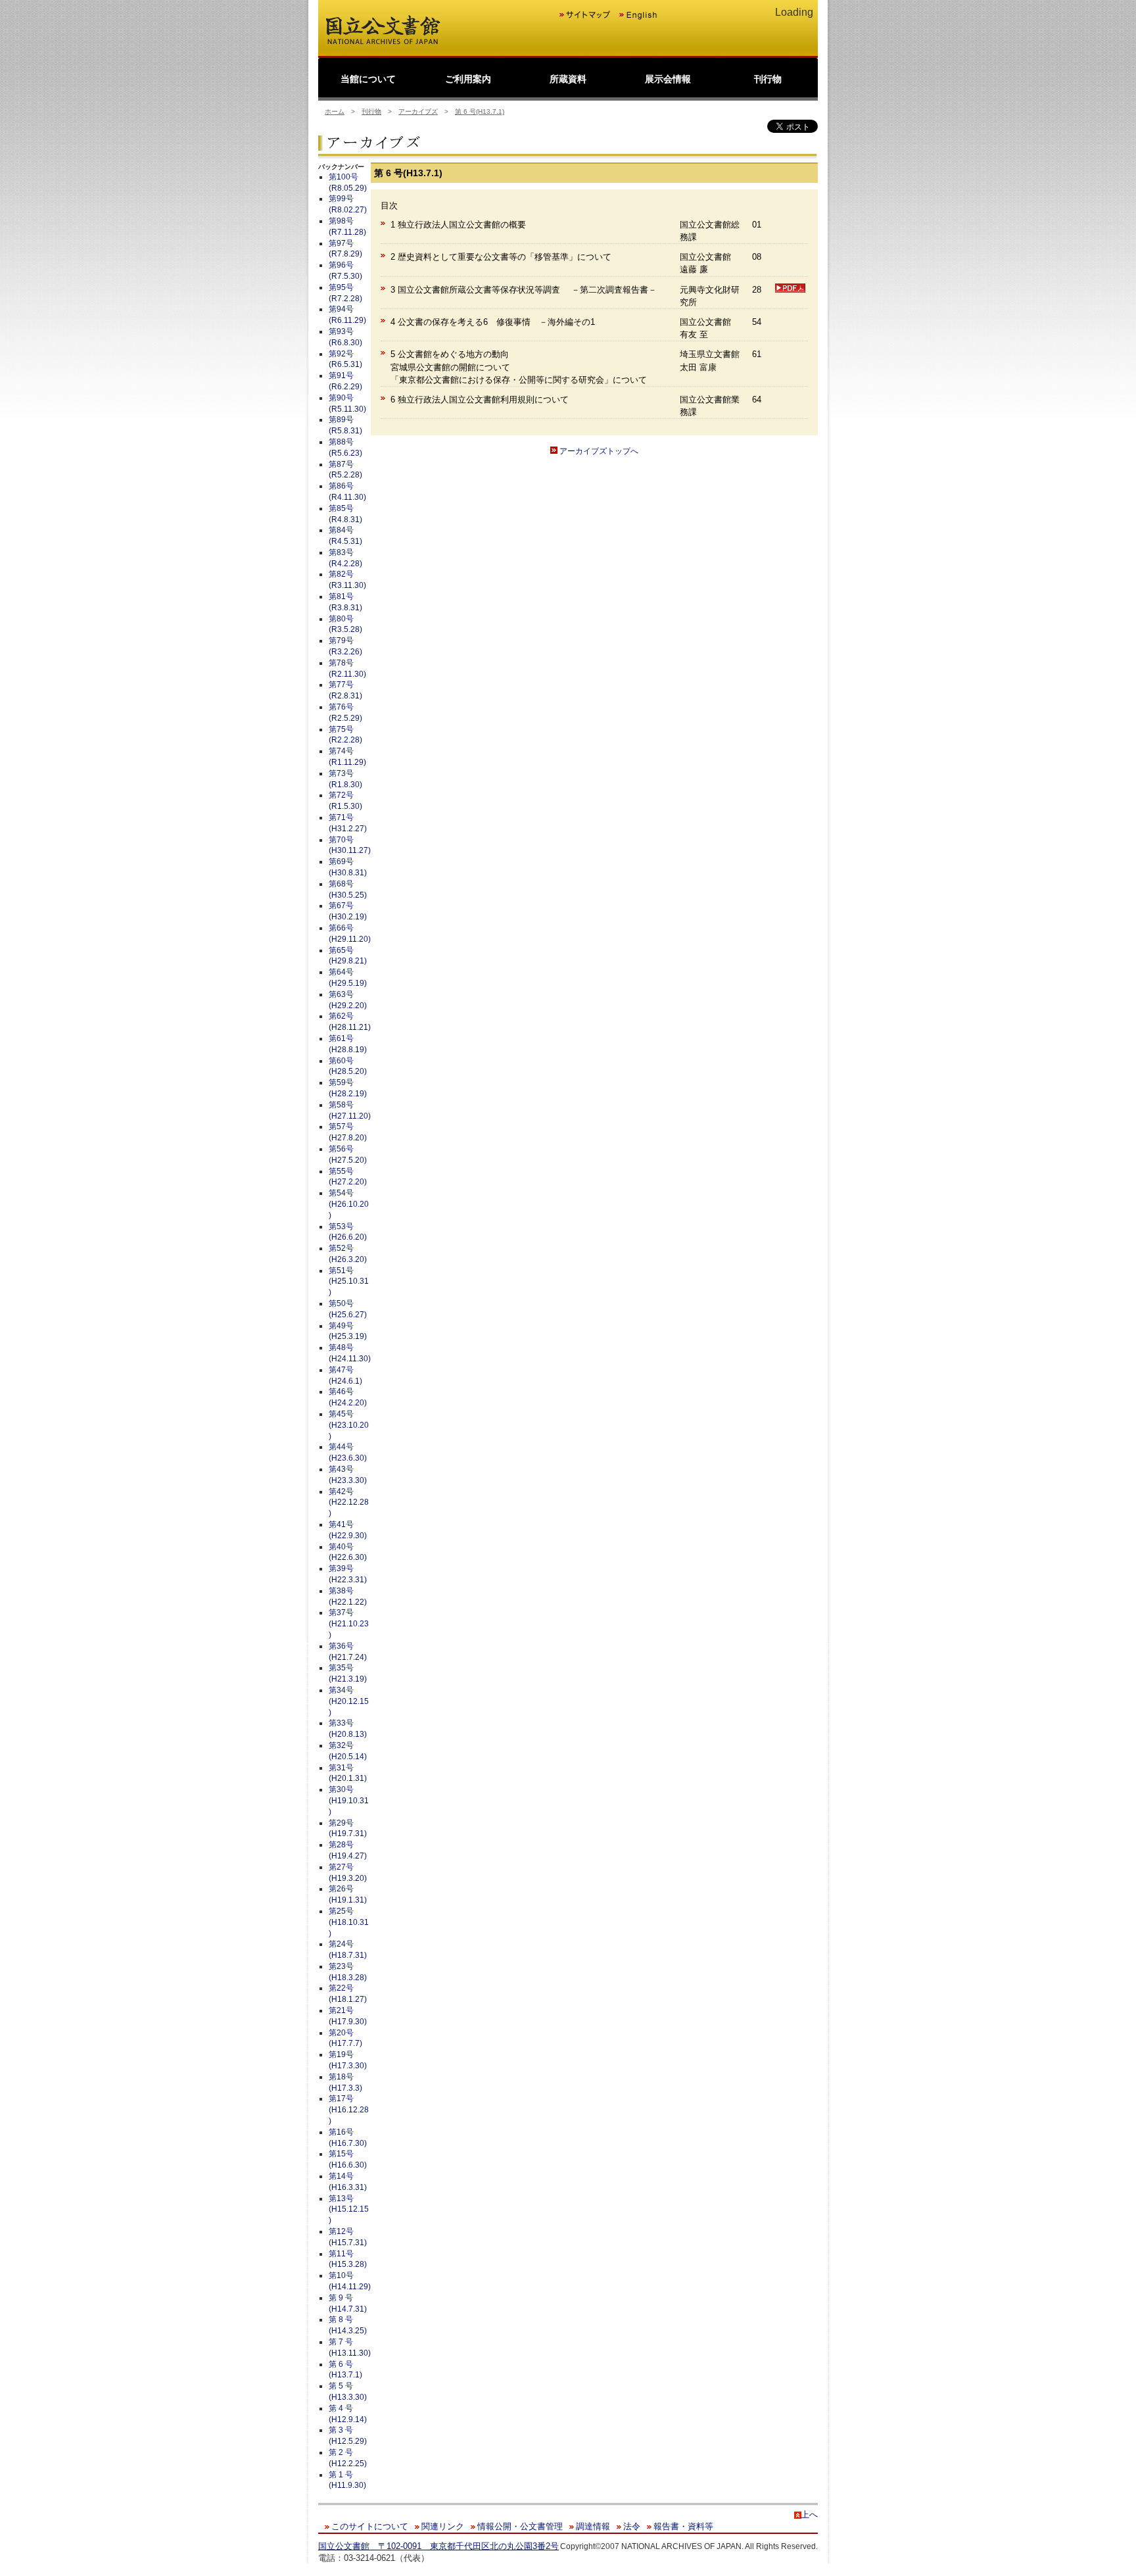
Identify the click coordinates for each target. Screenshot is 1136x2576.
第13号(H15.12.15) (349, 2210)
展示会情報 (668, 79)
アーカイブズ (418, 111)
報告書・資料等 (683, 2526)
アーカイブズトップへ (598, 451)
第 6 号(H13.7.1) (480, 111)
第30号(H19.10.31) (349, 1801)
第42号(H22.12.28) (349, 1503)
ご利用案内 (468, 79)
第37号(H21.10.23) (349, 1624)
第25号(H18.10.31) (349, 1922)
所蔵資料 (568, 79)
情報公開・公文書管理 (520, 2526)
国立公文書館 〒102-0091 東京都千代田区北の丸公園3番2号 (438, 2546)
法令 (632, 2526)
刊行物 (768, 79)
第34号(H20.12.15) (349, 1701)
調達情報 (593, 2526)
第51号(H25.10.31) (349, 1282)
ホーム (335, 111)
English (638, 15)
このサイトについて (370, 2526)
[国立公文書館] (383, 43)
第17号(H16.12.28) (349, 2110)
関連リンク (443, 2526)
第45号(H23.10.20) (349, 1425)
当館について (368, 79)
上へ (809, 2515)
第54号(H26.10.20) (349, 1204)
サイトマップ (585, 15)
